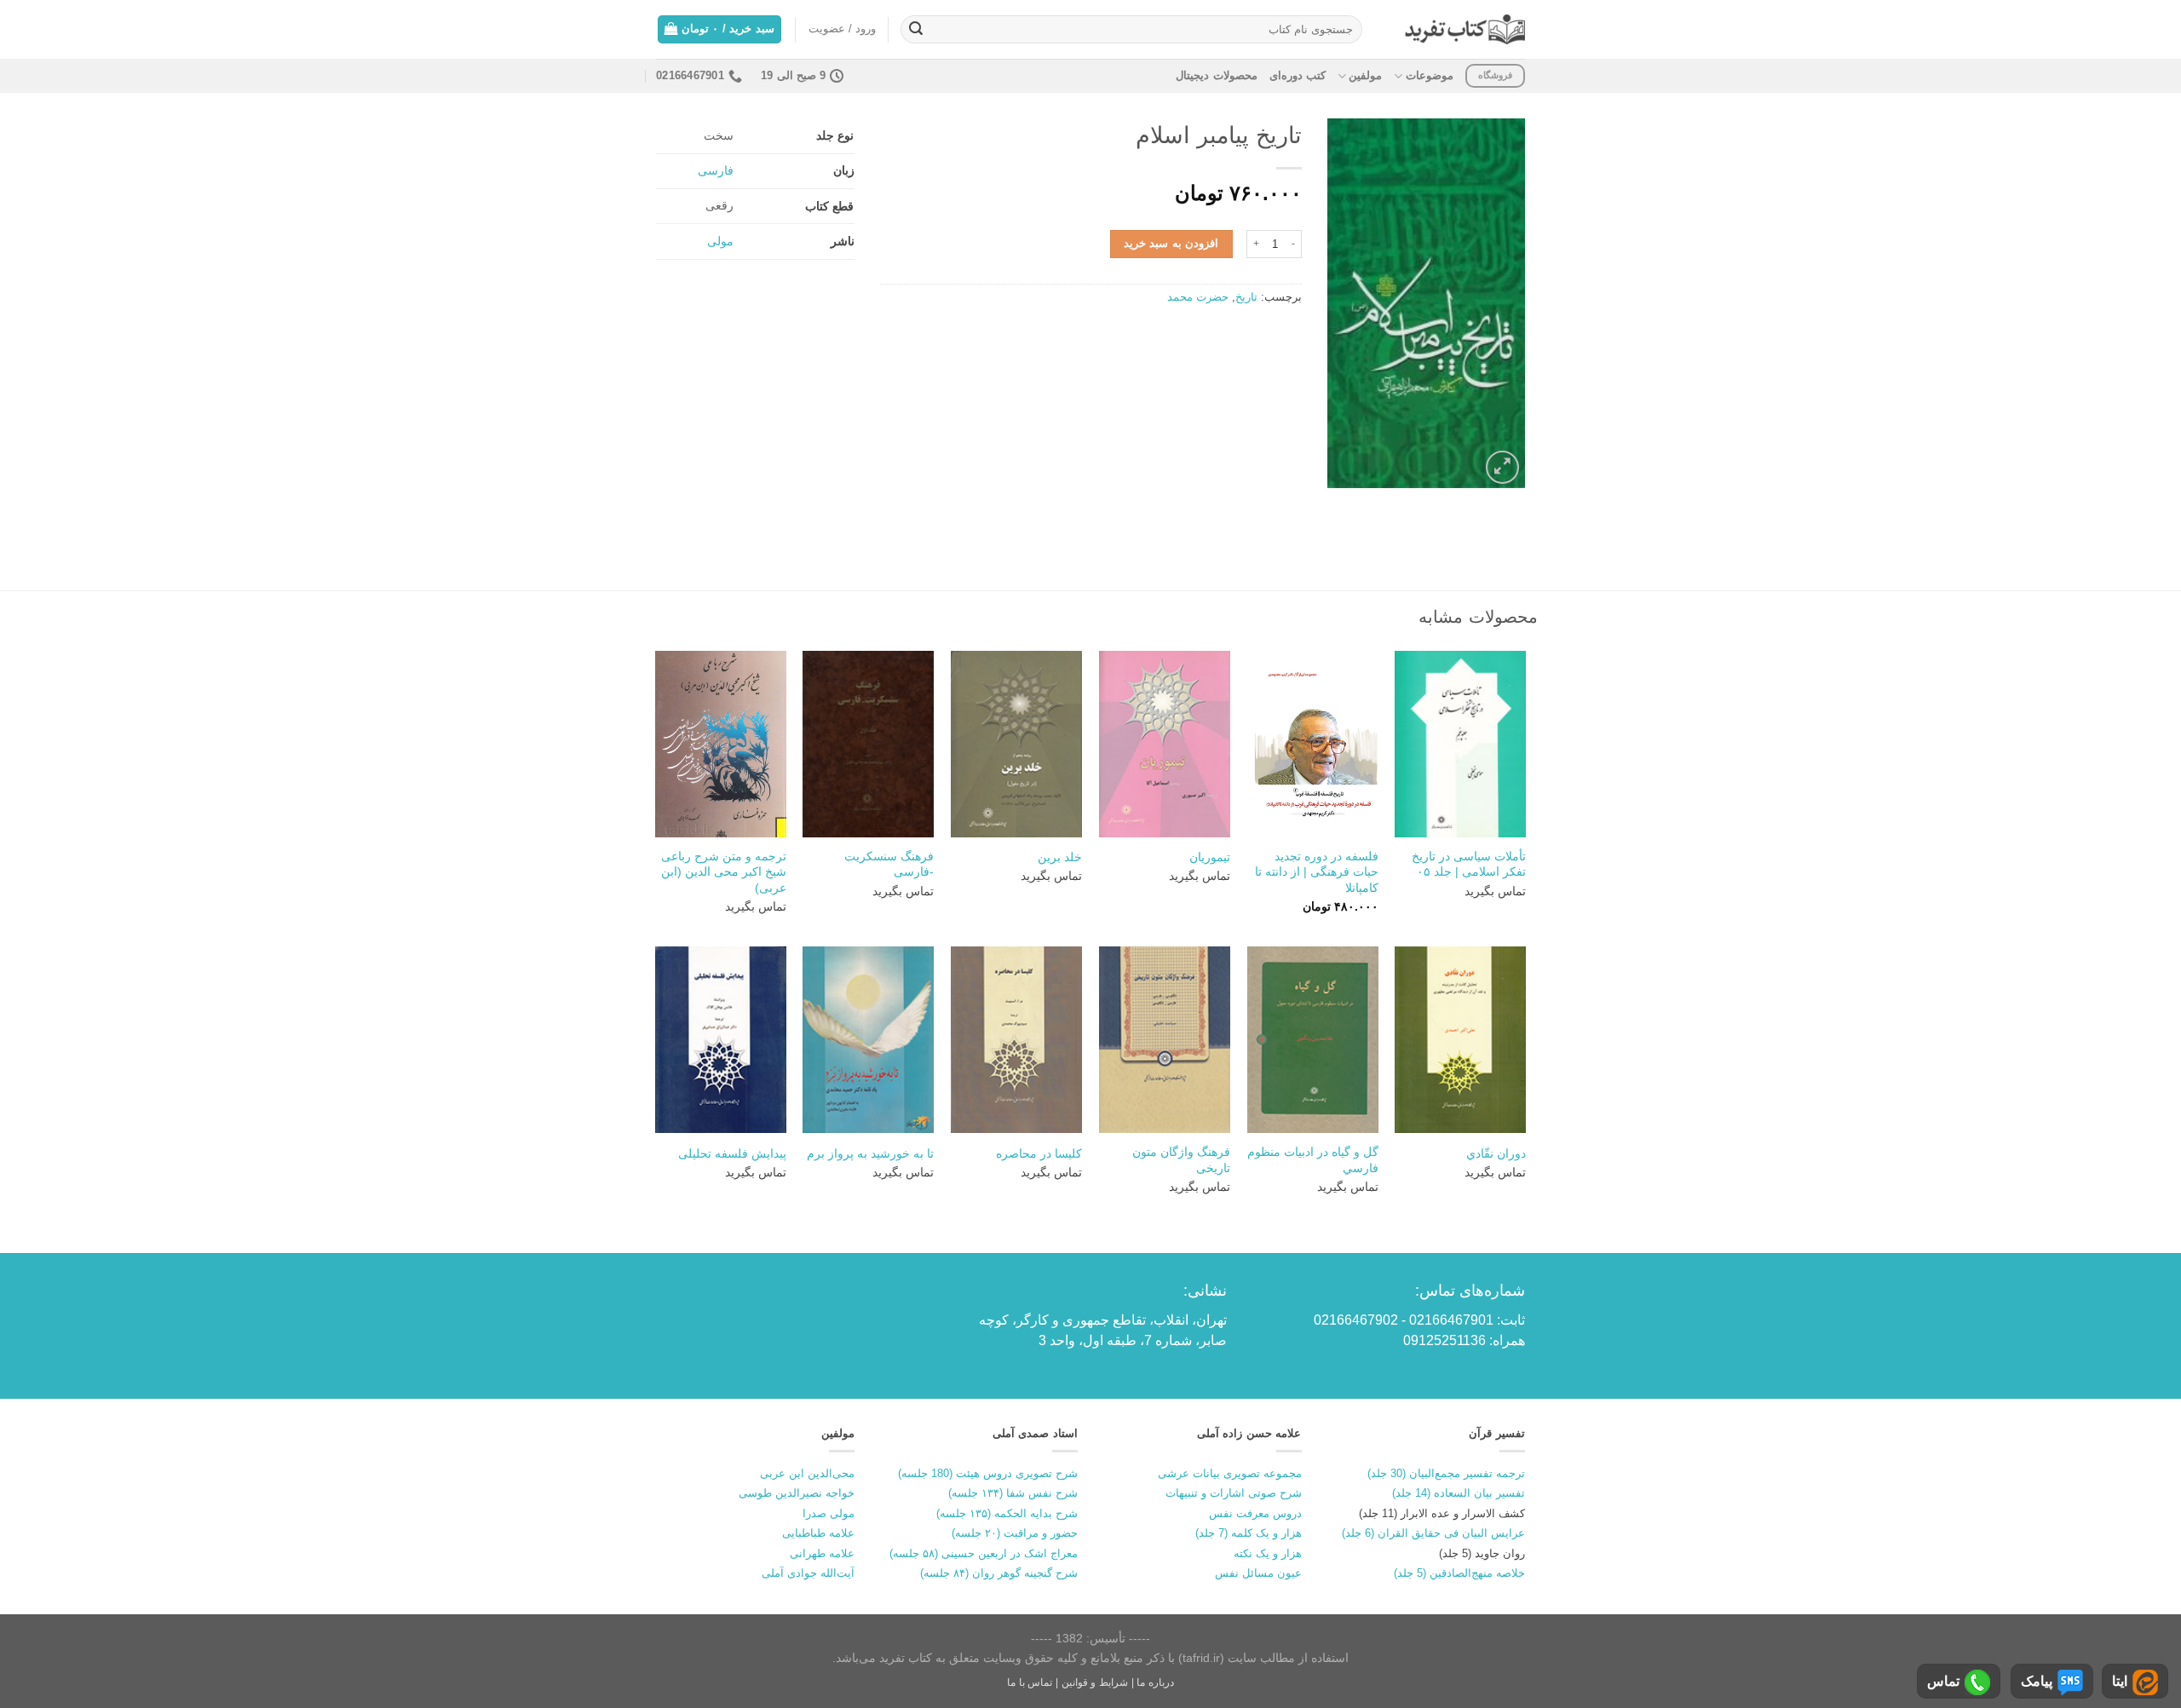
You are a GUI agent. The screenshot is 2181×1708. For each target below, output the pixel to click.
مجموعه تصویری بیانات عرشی (1230, 1473)
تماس (1943, 1681)
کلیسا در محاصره (1039, 1153)
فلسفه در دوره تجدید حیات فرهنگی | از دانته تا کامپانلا (1317, 872)
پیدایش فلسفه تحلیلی (732, 1153)
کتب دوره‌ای (1298, 75)
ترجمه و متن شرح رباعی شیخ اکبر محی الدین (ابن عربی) (724, 872)
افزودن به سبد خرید (1171, 243)
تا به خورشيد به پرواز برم (870, 1153)
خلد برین (1060, 857)
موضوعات (1429, 75)
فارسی (716, 170)
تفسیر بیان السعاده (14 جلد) (1459, 1493)
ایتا (2120, 1681)
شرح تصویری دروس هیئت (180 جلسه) (988, 1473)
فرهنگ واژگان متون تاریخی (1181, 1160)
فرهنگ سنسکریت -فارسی (889, 864)
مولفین (1365, 75)
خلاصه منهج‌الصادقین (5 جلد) (1459, 1573)
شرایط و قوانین (1095, 1682)
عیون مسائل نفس (1258, 1573)
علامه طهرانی (822, 1553)
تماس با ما (1030, 1682)
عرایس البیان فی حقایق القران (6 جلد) (1433, 1533)
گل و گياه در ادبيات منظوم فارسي (1313, 1160)
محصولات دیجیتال (1216, 75)
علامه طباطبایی (818, 1533)
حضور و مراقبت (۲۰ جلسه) (1015, 1533)
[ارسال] (916, 30)
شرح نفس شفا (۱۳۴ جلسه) (1013, 1493)
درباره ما (1155, 1682)
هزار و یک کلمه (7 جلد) (1249, 1533)
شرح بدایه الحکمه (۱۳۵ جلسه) (1007, 1513)
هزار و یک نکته (1268, 1553)
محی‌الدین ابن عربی (807, 1473)
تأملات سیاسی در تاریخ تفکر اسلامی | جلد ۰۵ (1469, 864)
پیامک (2037, 1681)
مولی (720, 241)
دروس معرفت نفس (1255, 1513)
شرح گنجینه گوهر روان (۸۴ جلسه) (999, 1573)
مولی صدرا (829, 1513)
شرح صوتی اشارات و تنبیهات (1234, 1493)
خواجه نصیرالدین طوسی (797, 1493)
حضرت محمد (1198, 297)
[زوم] (1502, 467)
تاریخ (1246, 297)
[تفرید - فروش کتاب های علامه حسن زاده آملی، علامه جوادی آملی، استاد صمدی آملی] (1465, 29)
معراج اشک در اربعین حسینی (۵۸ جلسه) (984, 1553)
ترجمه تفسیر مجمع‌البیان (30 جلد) (1446, 1473)
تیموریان (1210, 857)
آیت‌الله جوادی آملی (808, 1573)
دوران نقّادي (1496, 1153)
